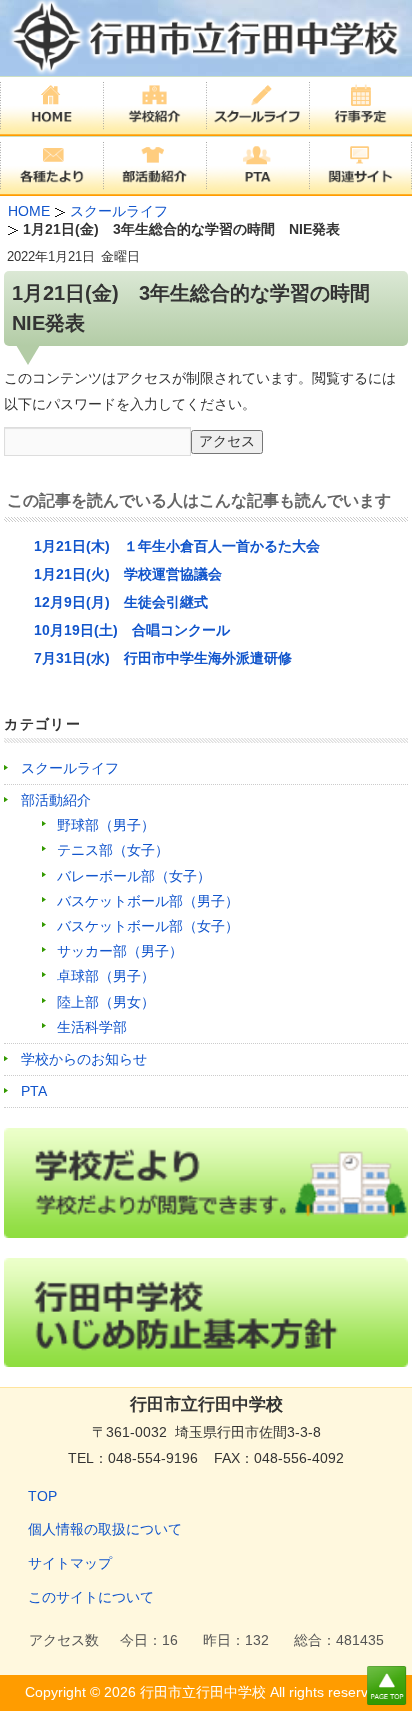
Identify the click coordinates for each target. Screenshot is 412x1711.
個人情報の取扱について (105, 1529)
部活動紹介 (56, 800)
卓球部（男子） (106, 976)
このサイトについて (91, 1597)
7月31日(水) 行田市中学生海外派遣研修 (163, 658)
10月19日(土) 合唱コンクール (132, 630)
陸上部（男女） (106, 1002)
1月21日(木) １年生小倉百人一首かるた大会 (177, 546)
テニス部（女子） (113, 850)
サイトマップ (70, 1563)
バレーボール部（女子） (134, 876)
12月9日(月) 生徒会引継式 (121, 602)
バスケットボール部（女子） (148, 926)
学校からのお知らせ (84, 1059)
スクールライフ (70, 768)
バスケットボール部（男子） (148, 901)
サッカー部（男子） (120, 951)
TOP (42, 1496)
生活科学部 (92, 1027)
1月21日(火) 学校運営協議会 (128, 574)
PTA (34, 1091)
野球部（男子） (106, 825)
